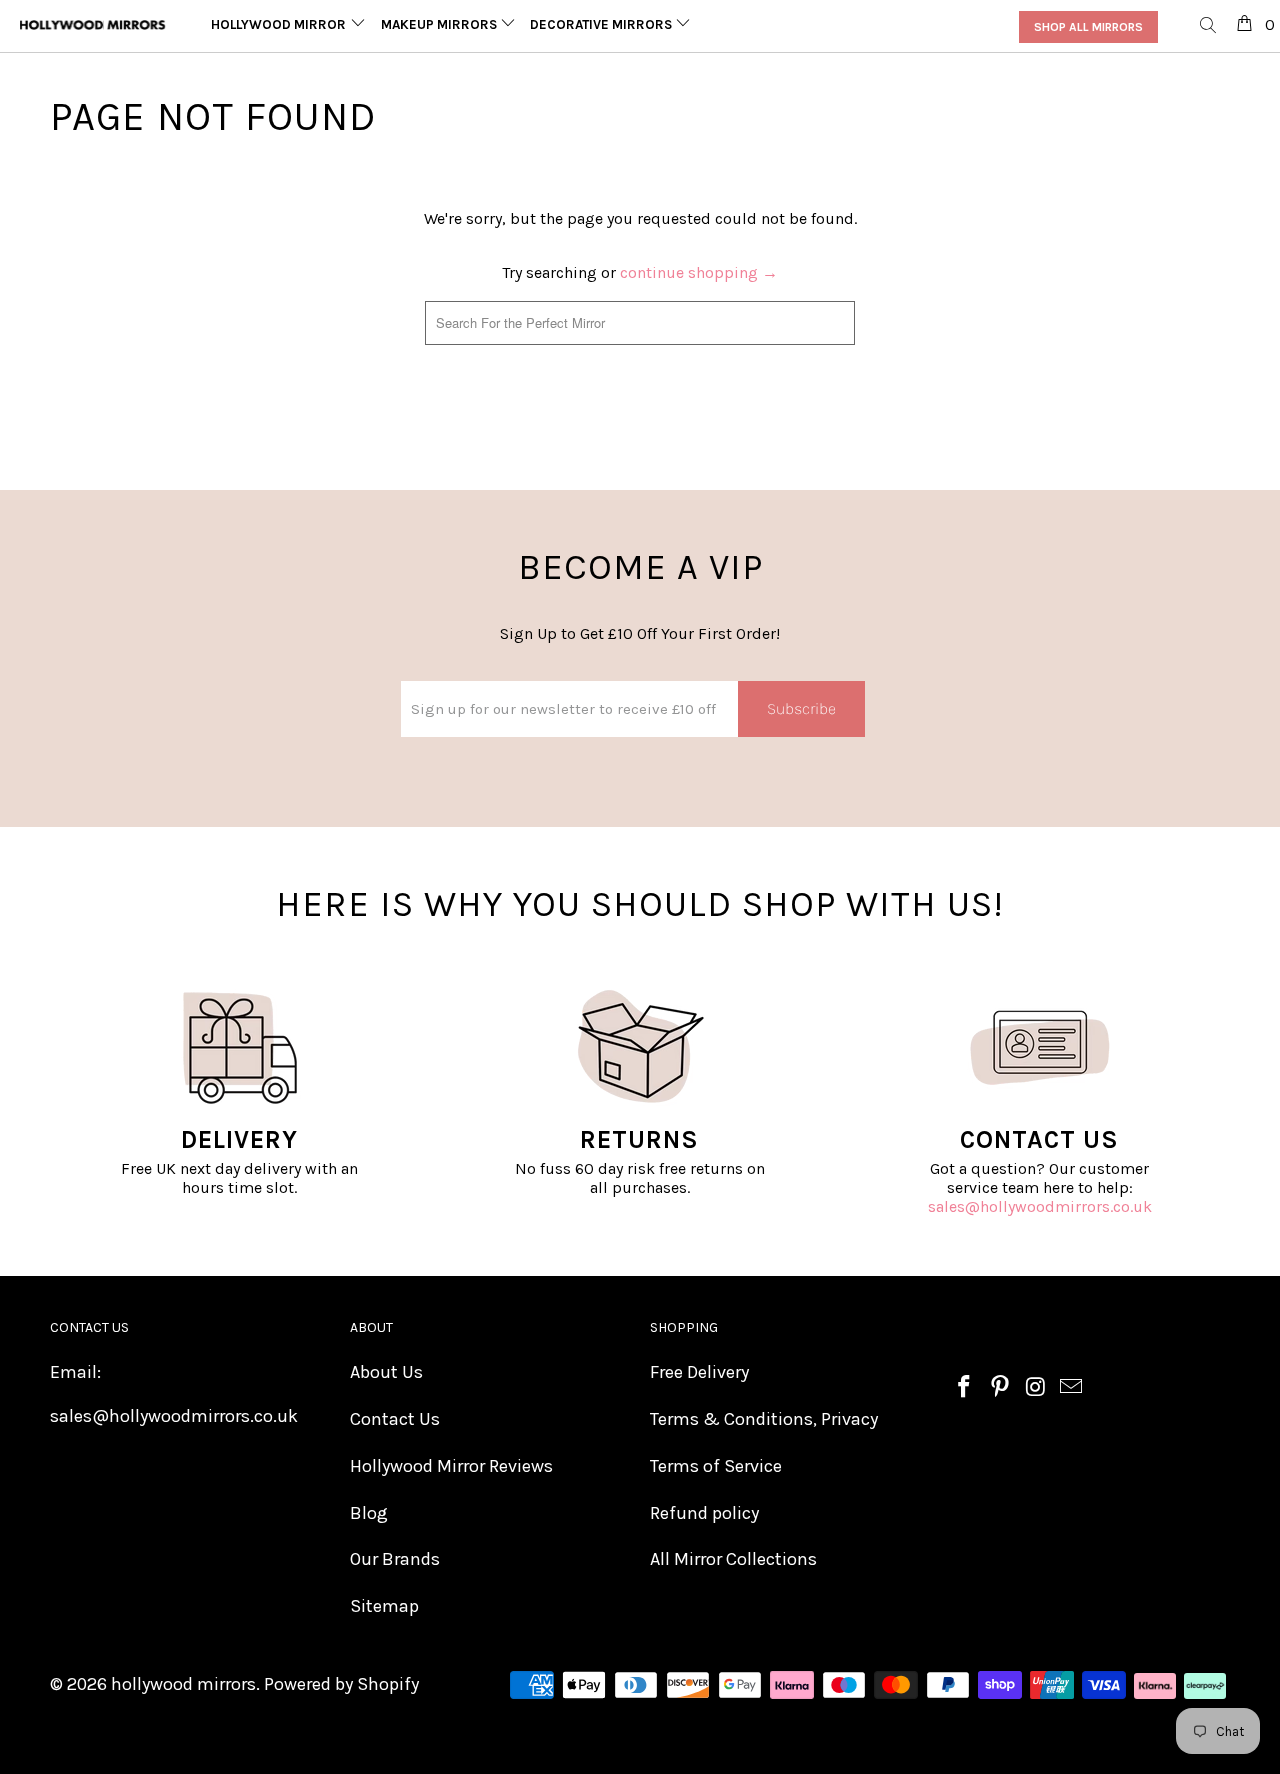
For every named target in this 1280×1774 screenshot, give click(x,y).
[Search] (1209, 26)
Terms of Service (716, 1466)
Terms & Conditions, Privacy (764, 1419)
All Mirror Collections (733, 1559)
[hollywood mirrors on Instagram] (1036, 1388)
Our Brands (395, 1559)
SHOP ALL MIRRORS (1088, 27)
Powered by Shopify (341, 1684)
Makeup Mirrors (440, 24)
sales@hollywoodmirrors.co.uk (1040, 1206)
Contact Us (395, 1419)
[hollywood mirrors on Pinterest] (1001, 1388)
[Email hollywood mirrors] (1072, 1388)
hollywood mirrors (183, 1684)
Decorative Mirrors (602, 24)
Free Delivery (699, 1372)
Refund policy (704, 1513)
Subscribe (801, 708)
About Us (386, 1372)
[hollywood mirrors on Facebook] (965, 1388)
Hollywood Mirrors (284, 24)
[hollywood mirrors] (93, 25)
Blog (369, 1513)
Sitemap (384, 1606)
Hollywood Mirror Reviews (451, 1466)
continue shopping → (699, 272)
